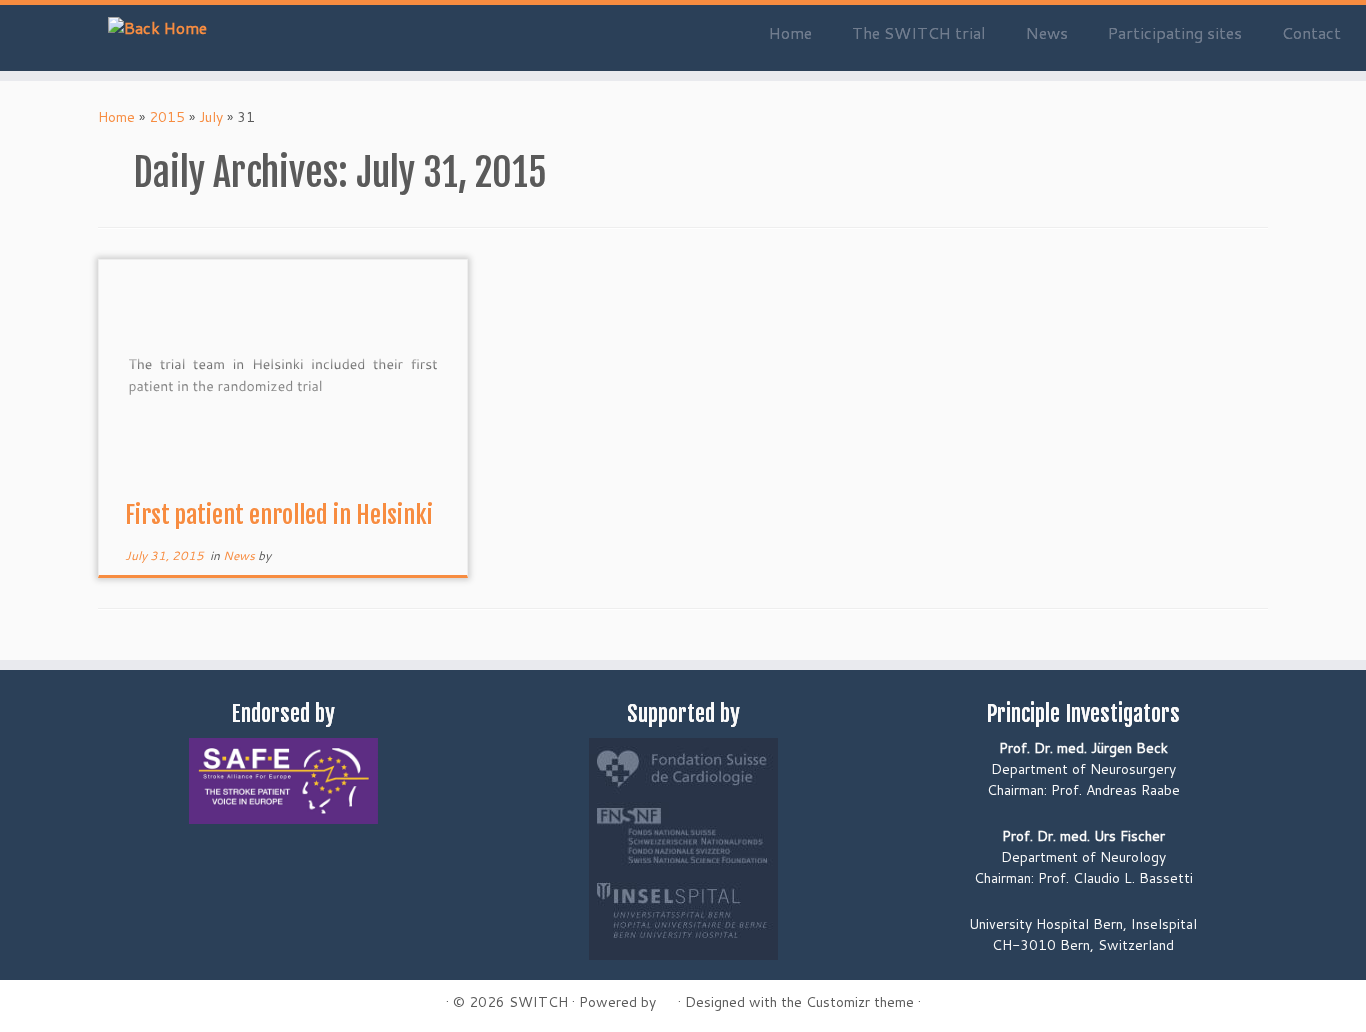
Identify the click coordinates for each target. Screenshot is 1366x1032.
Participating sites (1175, 32)
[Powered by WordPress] (667, 998)
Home (790, 32)
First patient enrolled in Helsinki (279, 515)
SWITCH (538, 1002)
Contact (1311, 32)
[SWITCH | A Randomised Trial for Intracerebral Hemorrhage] (157, 27)
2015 (167, 117)
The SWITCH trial (919, 32)
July (211, 117)
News (1047, 32)
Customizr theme (860, 1002)
